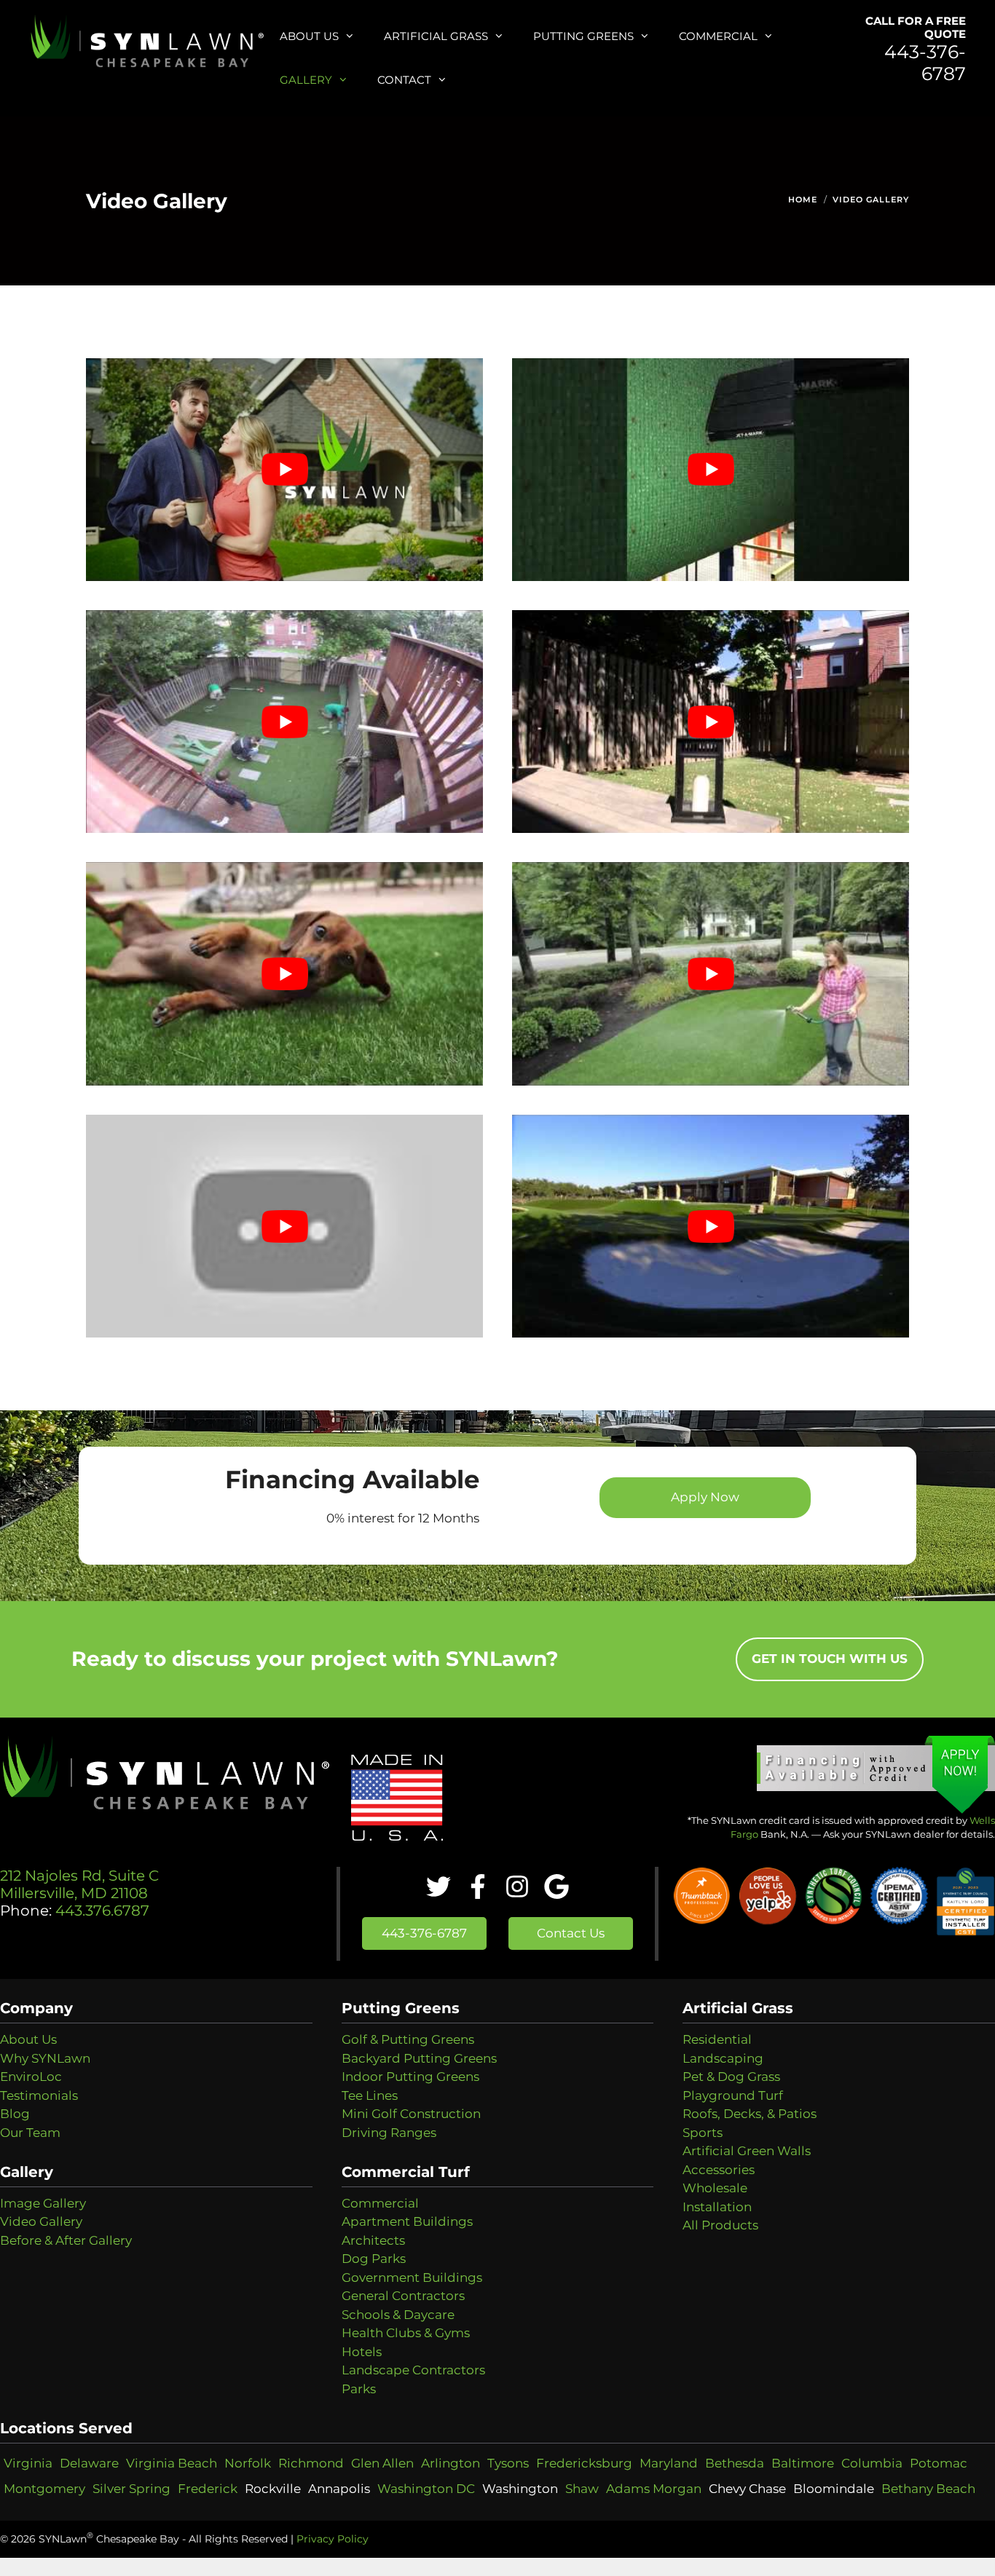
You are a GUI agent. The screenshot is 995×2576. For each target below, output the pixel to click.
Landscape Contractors (413, 2370)
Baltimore (803, 2463)
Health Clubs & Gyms (406, 2333)
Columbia (872, 2463)
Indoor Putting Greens (410, 2077)
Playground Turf (733, 2095)
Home (803, 199)
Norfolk (248, 2463)
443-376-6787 (925, 63)
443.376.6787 (101, 1911)
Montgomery (44, 2489)
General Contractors (403, 2296)
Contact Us (571, 1933)
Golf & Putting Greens (408, 2039)
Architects (373, 2240)
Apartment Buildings (407, 2221)
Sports (703, 2133)
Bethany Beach (928, 2489)
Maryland (669, 2463)
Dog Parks (374, 2259)
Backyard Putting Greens (419, 2058)
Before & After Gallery (66, 2240)
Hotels (362, 2352)
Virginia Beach (172, 2463)
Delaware (89, 2463)
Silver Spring (131, 2489)
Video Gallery (871, 199)
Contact (404, 80)
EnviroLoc (31, 2077)
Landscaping (723, 2058)
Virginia (28, 2463)
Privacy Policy (333, 2539)
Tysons (508, 2463)
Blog (15, 2114)
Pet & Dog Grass (731, 2077)
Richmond (311, 2463)
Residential (717, 2039)
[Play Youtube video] (284, 470)
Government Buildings (412, 2277)
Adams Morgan (654, 2489)
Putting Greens (583, 36)
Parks (359, 2389)
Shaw (582, 2489)
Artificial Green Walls (747, 2151)
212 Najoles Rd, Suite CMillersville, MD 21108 (79, 1884)
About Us (309, 36)
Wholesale (715, 2188)
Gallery (306, 80)
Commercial (718, 36)
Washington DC (426, 2489)
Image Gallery (43, 2203)
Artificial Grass (436, 36)
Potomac (939, 2463)
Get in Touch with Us (830, 1659)
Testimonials (39, 2095)
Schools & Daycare (398, 2315)
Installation (717, 2207)
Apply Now (705, 1497)
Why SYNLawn (45, 2058)
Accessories (719, 2170)
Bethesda (735, 2463)
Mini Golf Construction (411, 2114)
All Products (720, 2225)
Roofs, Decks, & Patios (750, 2114)
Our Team (30, 2133)
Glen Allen (382, 2463)
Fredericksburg (584, 2463)
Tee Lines (370, 2095)
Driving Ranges (389, 2133)
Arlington (451, 2463)
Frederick (208, 2489)
